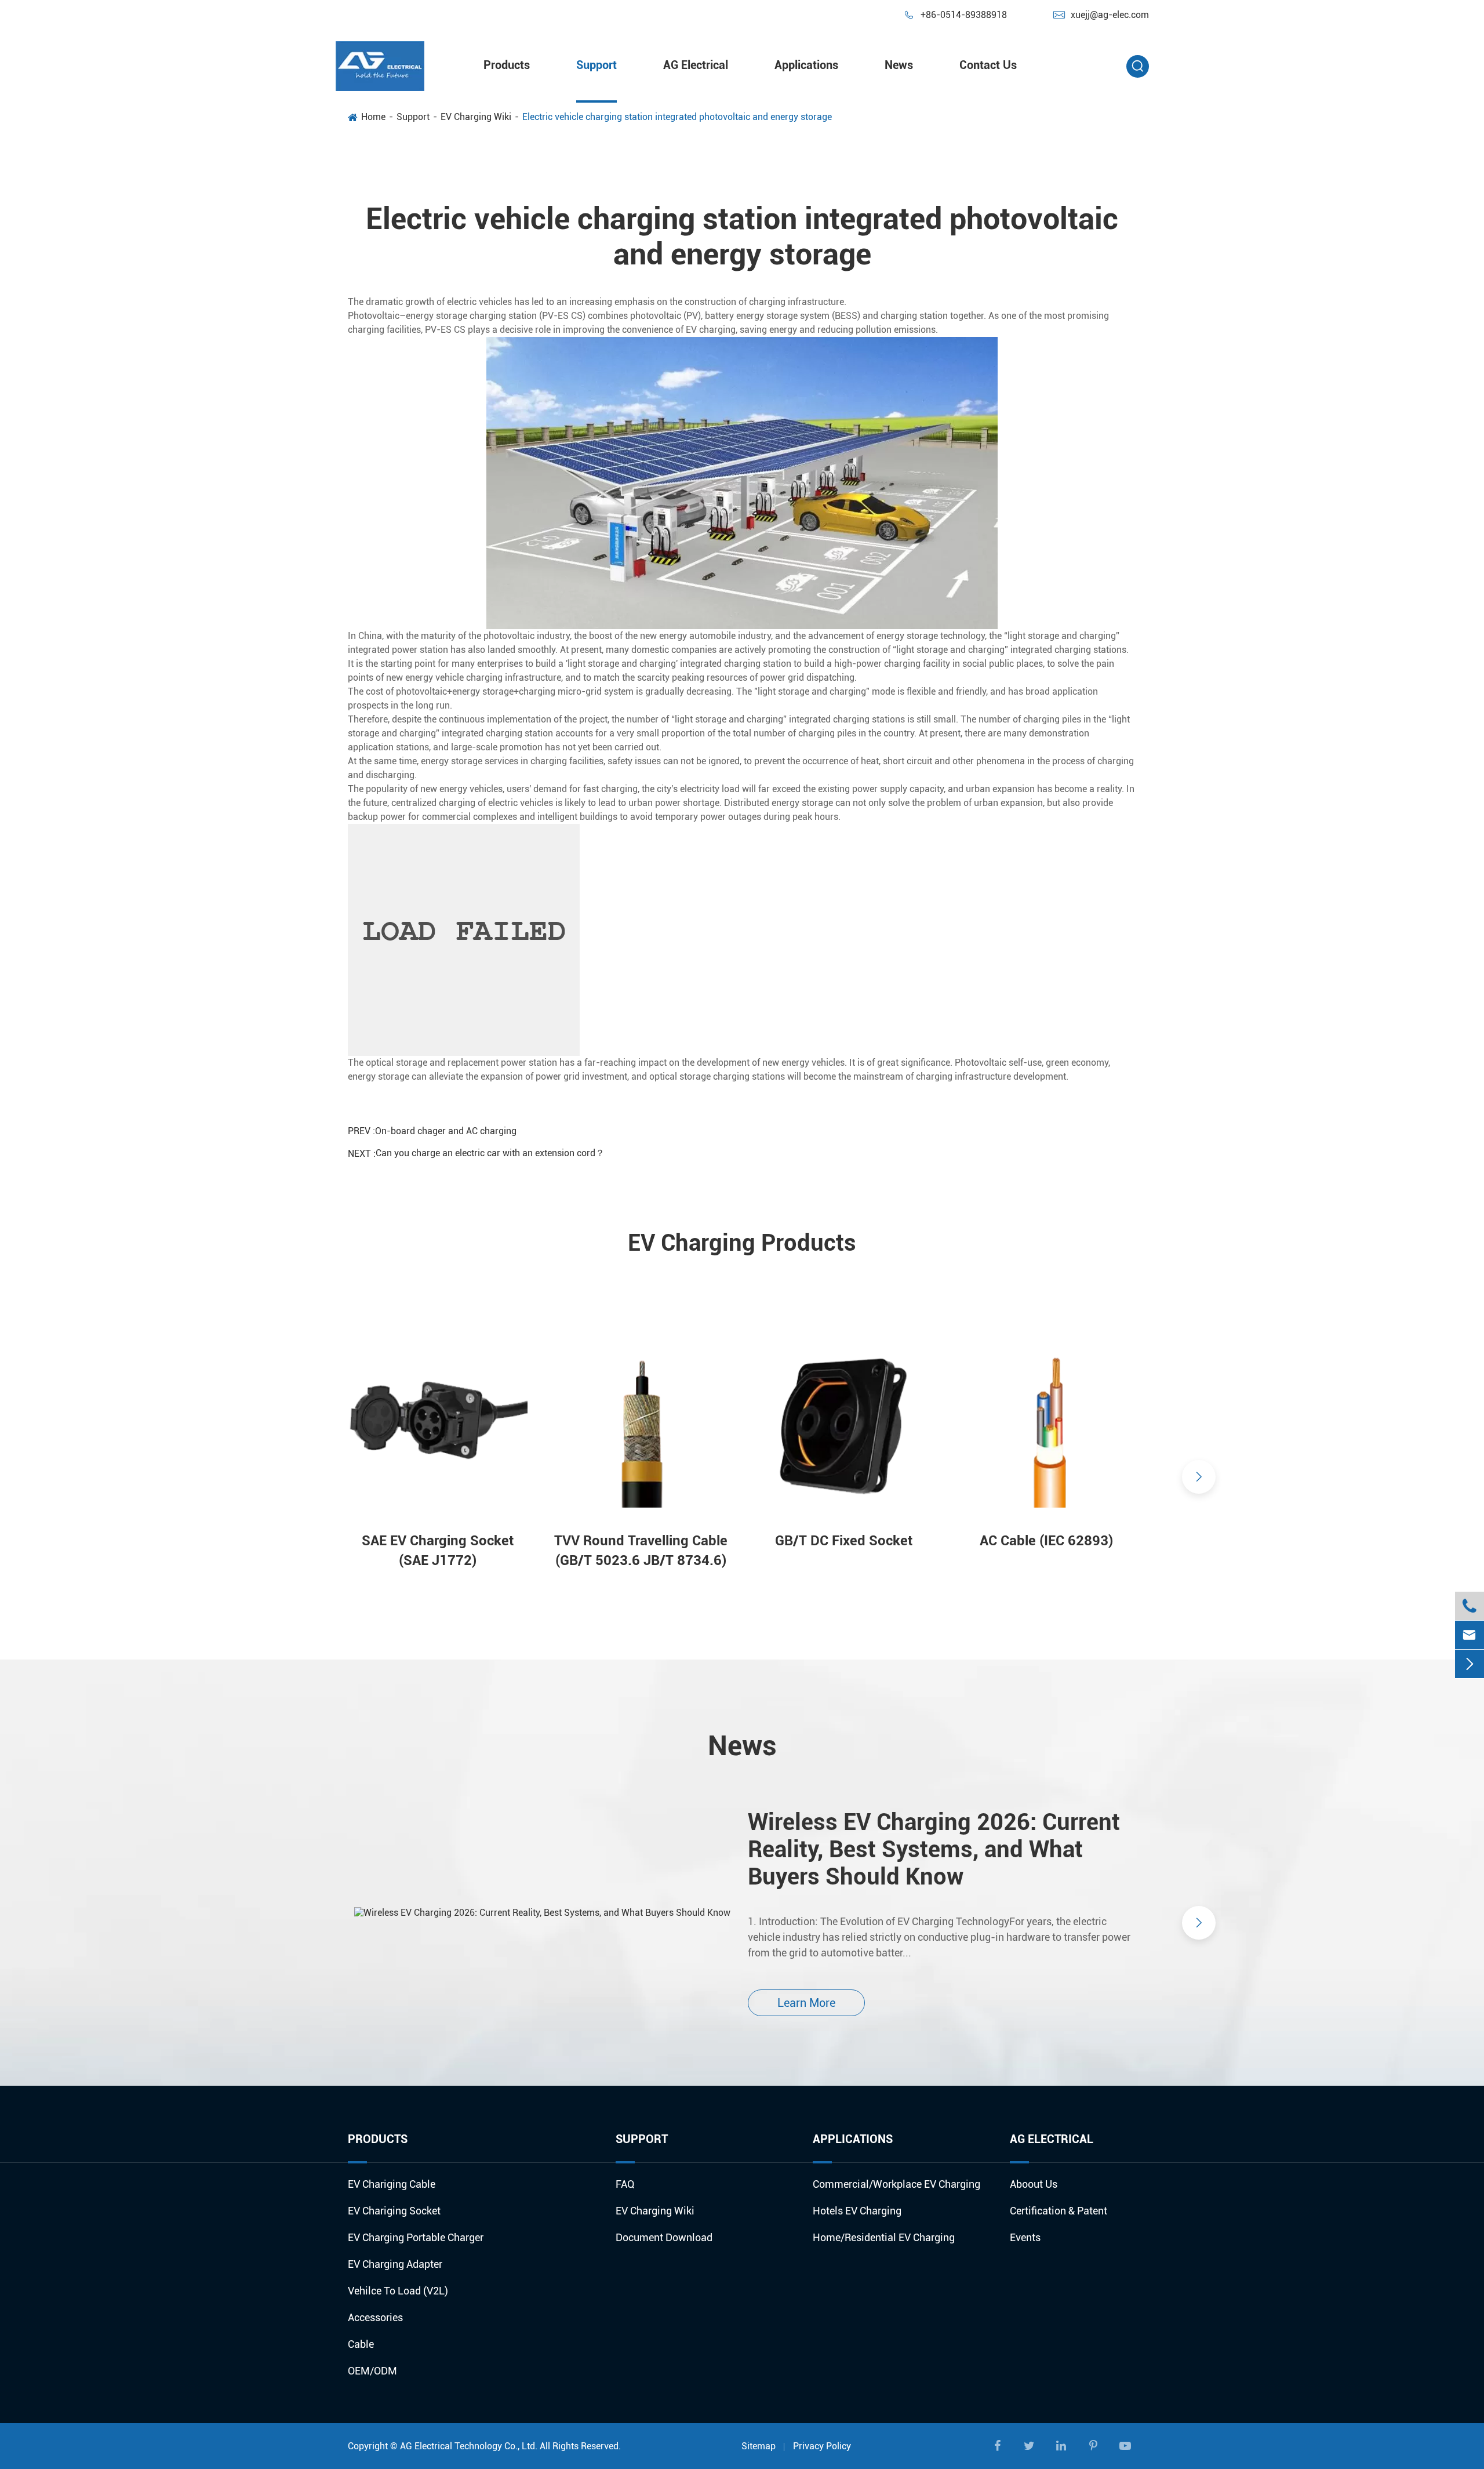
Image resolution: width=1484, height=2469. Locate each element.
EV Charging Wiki (476, 117)
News (899, 65)
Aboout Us (1034, 2184)
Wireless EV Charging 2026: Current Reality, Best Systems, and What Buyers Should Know (934, 1849)
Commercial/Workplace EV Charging (896, 2184)
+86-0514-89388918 (955, 15)
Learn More (806, 2003)
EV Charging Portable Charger (416, 2237)
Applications (806, 65)
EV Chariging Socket (394, 2211)
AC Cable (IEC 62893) (1046, 1541)
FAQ (625, 2184)
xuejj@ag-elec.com (1101, 15)
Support (596, 65)
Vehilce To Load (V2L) (398, 2291)
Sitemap (759, 2446)
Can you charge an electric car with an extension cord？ (490, 1153)
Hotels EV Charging (857, 2211)
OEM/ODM (372, 2371)
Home (373, 117)
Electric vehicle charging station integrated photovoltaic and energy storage (677, 117)
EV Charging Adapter (395, 2264)
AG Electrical (696, 65)
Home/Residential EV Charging (884, 2237)
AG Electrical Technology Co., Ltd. (469, 2446)
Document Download (664, 2237)
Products (507, 65)
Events (1025, 2237)
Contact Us (988, 65)
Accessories (375, 2317)
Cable (361, 2344)
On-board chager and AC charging (446, 1131)
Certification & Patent (1059, 2211)
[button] (285, 1477)
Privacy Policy (822, 2446)
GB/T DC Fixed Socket (844, 1541)
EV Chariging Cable (392, 2184)
